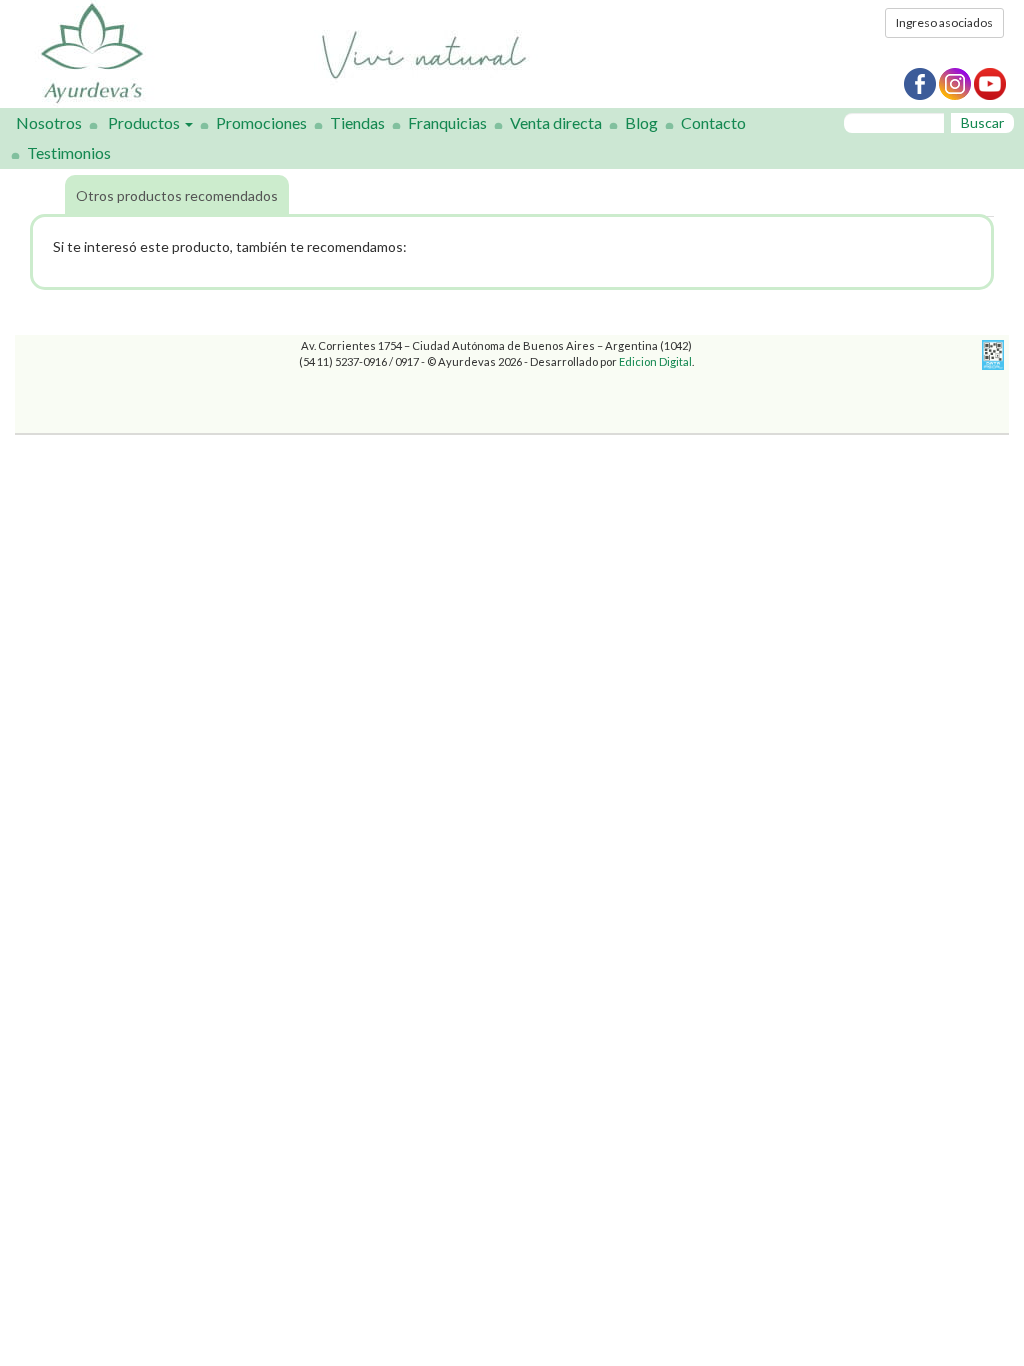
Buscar (982, 122)
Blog (641, 122)
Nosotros (49, 122)
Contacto (713, 122)
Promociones (261, 122)
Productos (145, 122)
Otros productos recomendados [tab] (177, 195)
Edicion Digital (655, 361)
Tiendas (357, 122)
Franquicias (447, 122)
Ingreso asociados (944, 22)
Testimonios (69, 152)
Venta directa (556, 122)
